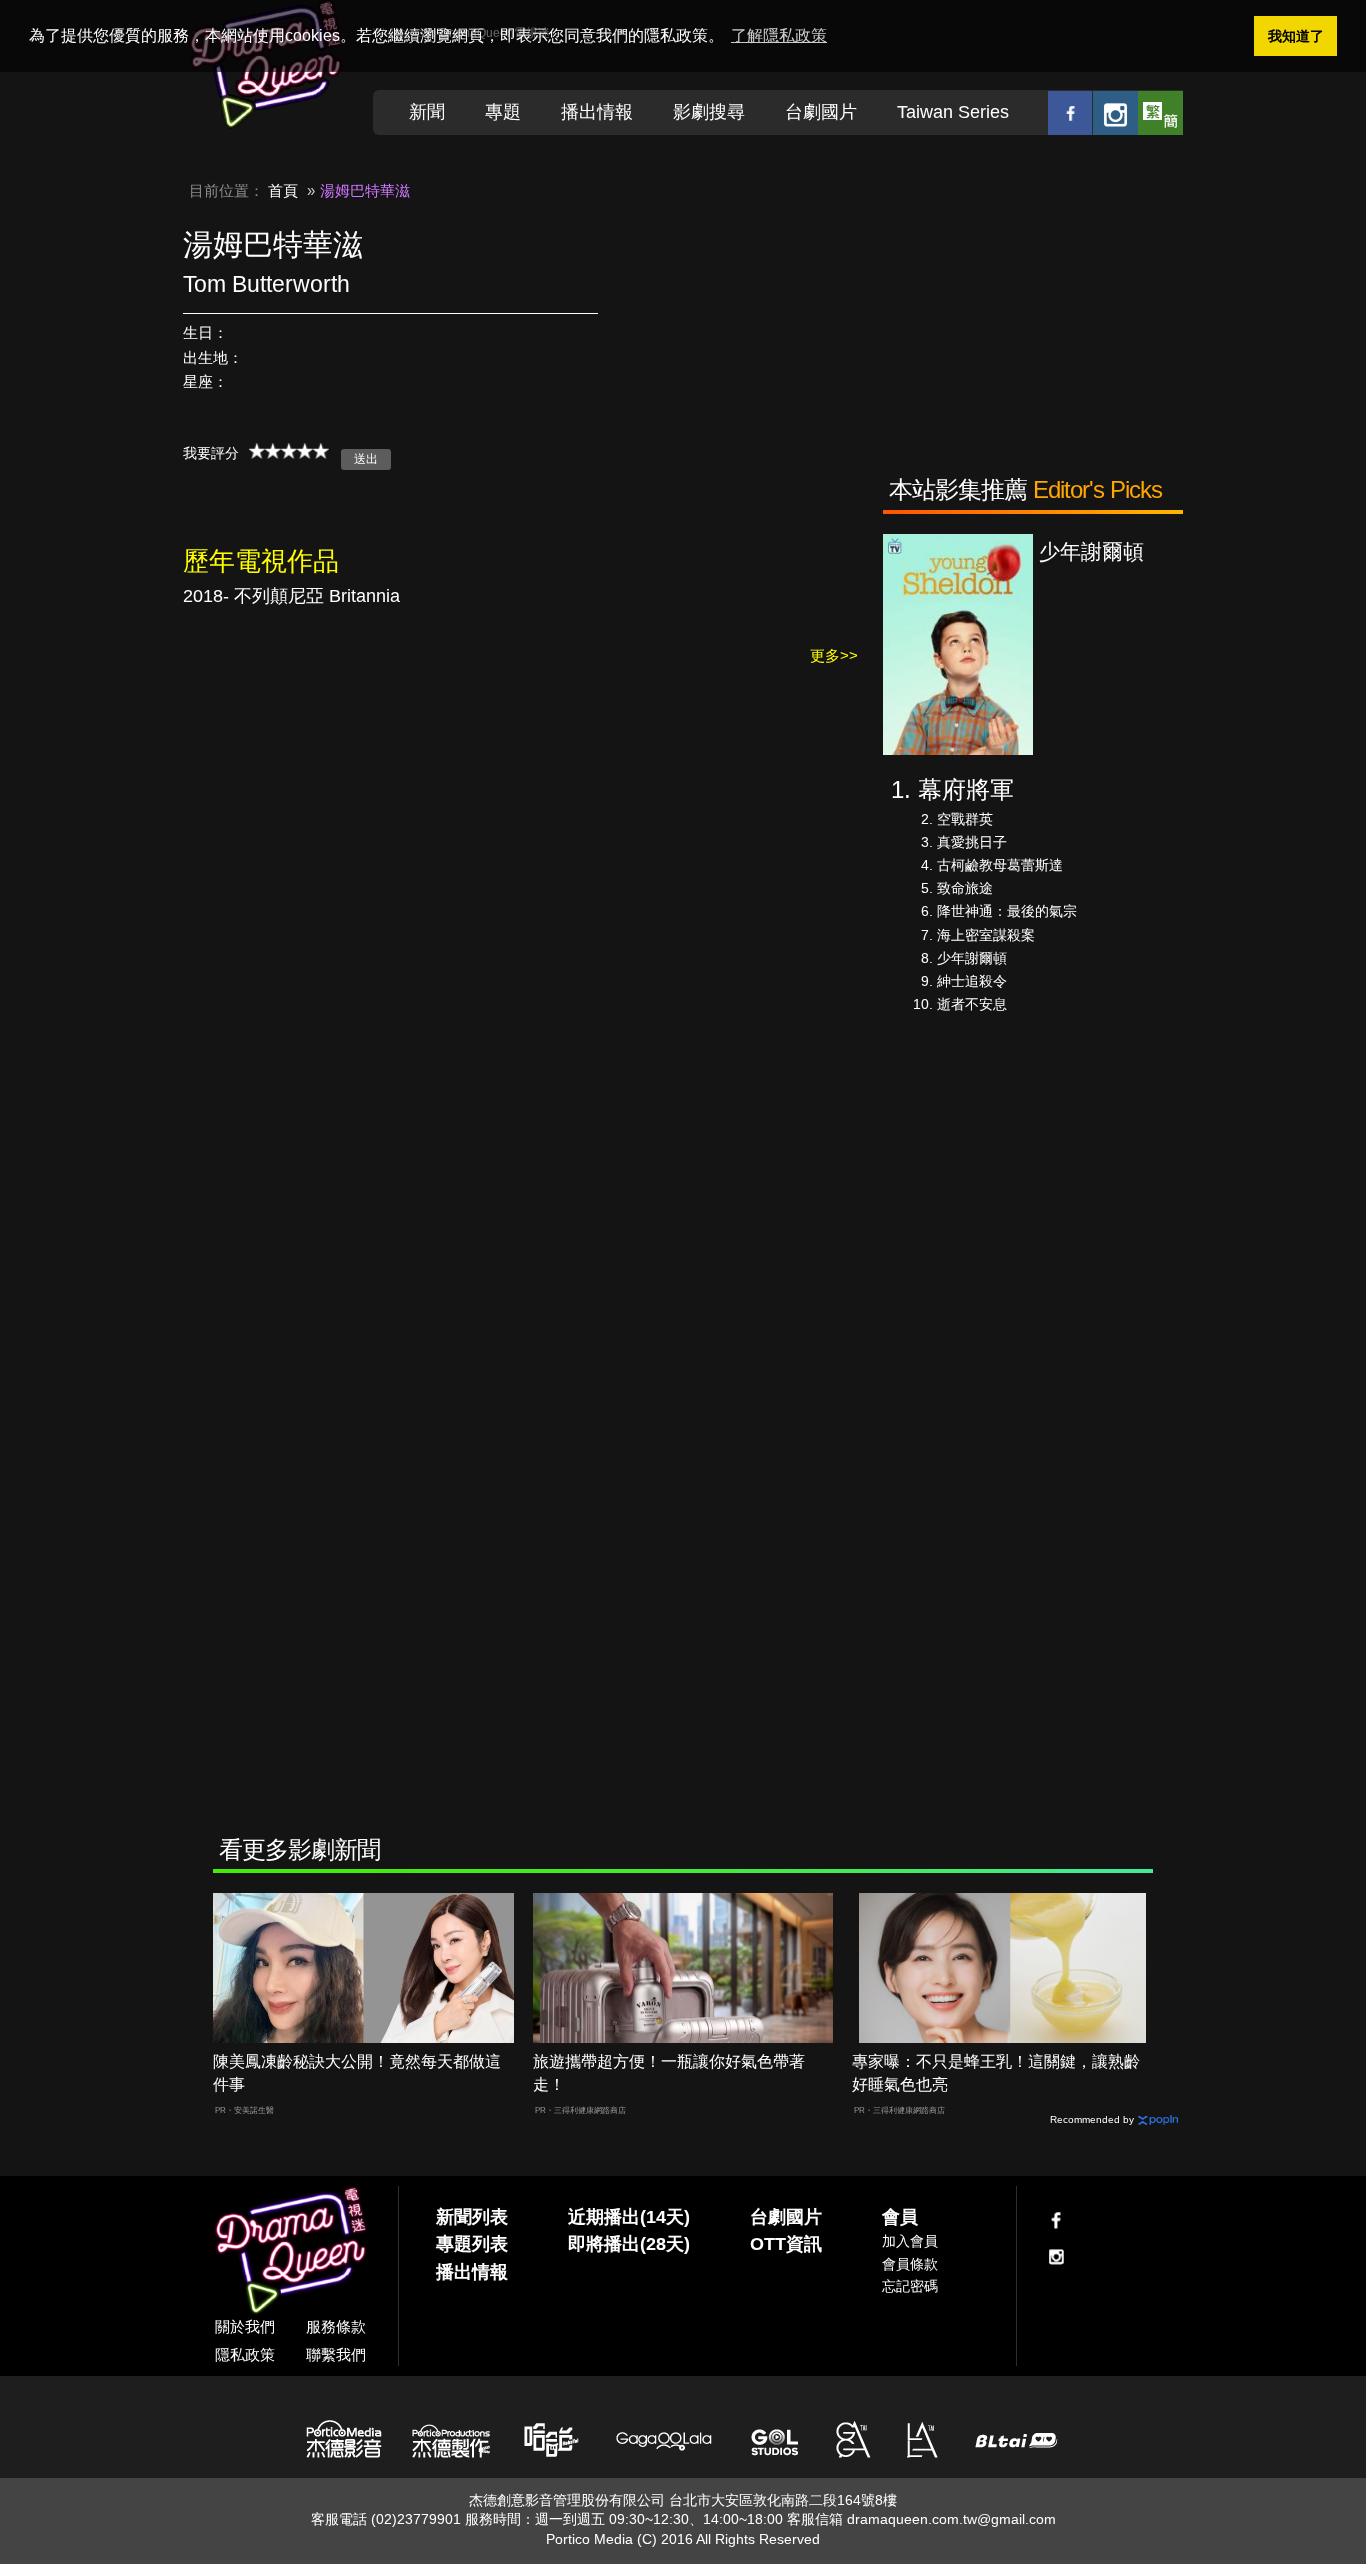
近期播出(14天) (629, 2217)
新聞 (427, 112)
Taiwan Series (953, 112)
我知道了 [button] (1296, 36)
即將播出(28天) (629, 2244)
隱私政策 (245, 2354)
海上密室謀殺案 (986, 935)
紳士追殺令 (972, 981)
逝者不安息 (972, 1004)
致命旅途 (965, 888)
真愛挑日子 (972, 842)
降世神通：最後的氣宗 (1007, 911)
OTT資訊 (786, 2244)
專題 (503, 112)
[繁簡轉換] (1160, 112)
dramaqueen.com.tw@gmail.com (951, 2519)
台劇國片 (821, 112)
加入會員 (910, 2241)
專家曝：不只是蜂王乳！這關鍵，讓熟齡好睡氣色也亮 (996, 2073)
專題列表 (472, 2244)
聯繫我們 (336, 2354)
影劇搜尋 (709, 112)
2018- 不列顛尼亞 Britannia (291, 596)
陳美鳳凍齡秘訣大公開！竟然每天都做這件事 (357, 2073)
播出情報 (597, 112)
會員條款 (910, 2264)
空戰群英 (965, 819)
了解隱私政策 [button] (779, 35)
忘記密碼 (910, 2286)
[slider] (289, 451)
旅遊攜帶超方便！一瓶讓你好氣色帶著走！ (669, 2073)
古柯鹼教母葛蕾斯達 (1000, 865)
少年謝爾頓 (972, 958)
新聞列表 (472, 2217)
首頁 (283, 190)
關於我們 (245, 2326)
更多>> (834, 655)
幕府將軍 (966, 789)
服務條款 (336, 2326)
